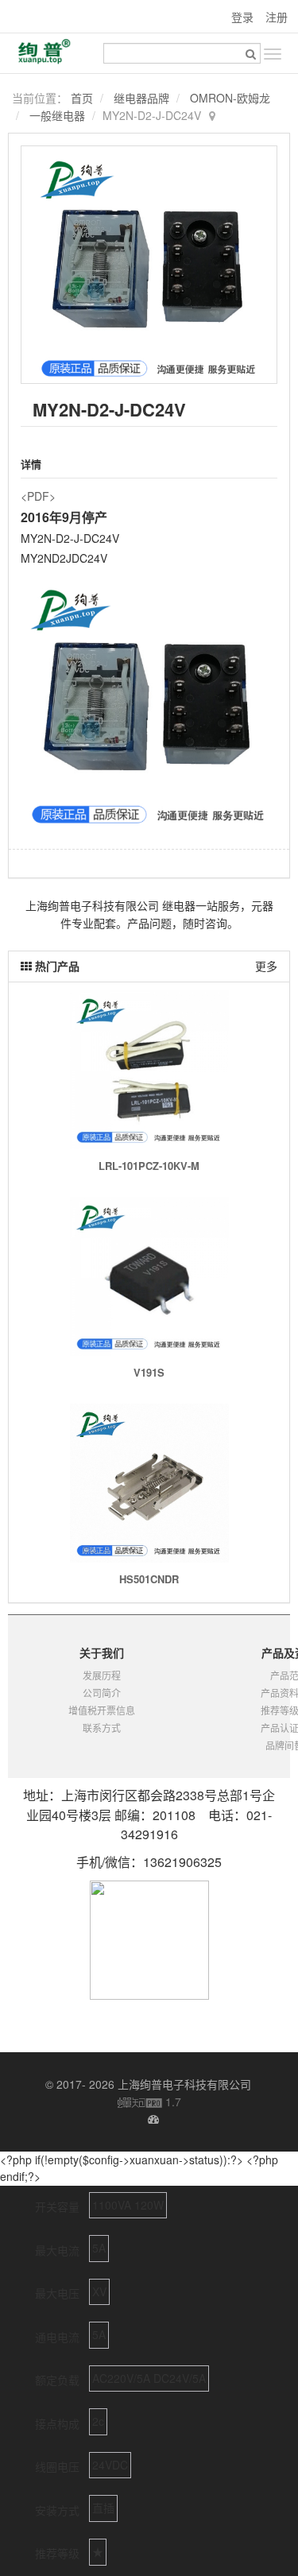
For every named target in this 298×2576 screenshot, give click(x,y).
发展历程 (102, 1675)
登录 (242, 17)
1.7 (149, 2102)
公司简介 (102, 1693)
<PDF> (38, 496)
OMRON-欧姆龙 (230, 98)
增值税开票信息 (102, 1710)
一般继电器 (57, 115)
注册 (277, 17)
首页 (82, 98)
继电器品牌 (141, 98)
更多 (266, 966)
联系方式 (102, 1728)
